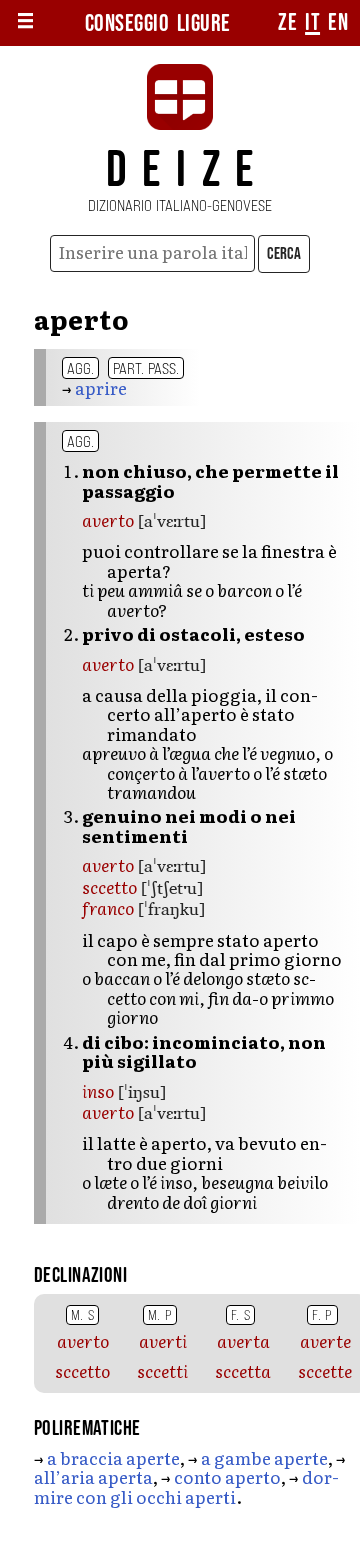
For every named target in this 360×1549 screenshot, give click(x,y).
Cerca (284, 254)
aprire (101, 387)
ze (287, 23)
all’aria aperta (93, 1476)
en (338, 23)
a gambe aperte (264, 1457)
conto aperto (227, 1476)
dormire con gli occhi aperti (186, 1486)
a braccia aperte (113, 1457)
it (312, 23)
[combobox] (152, 253)
